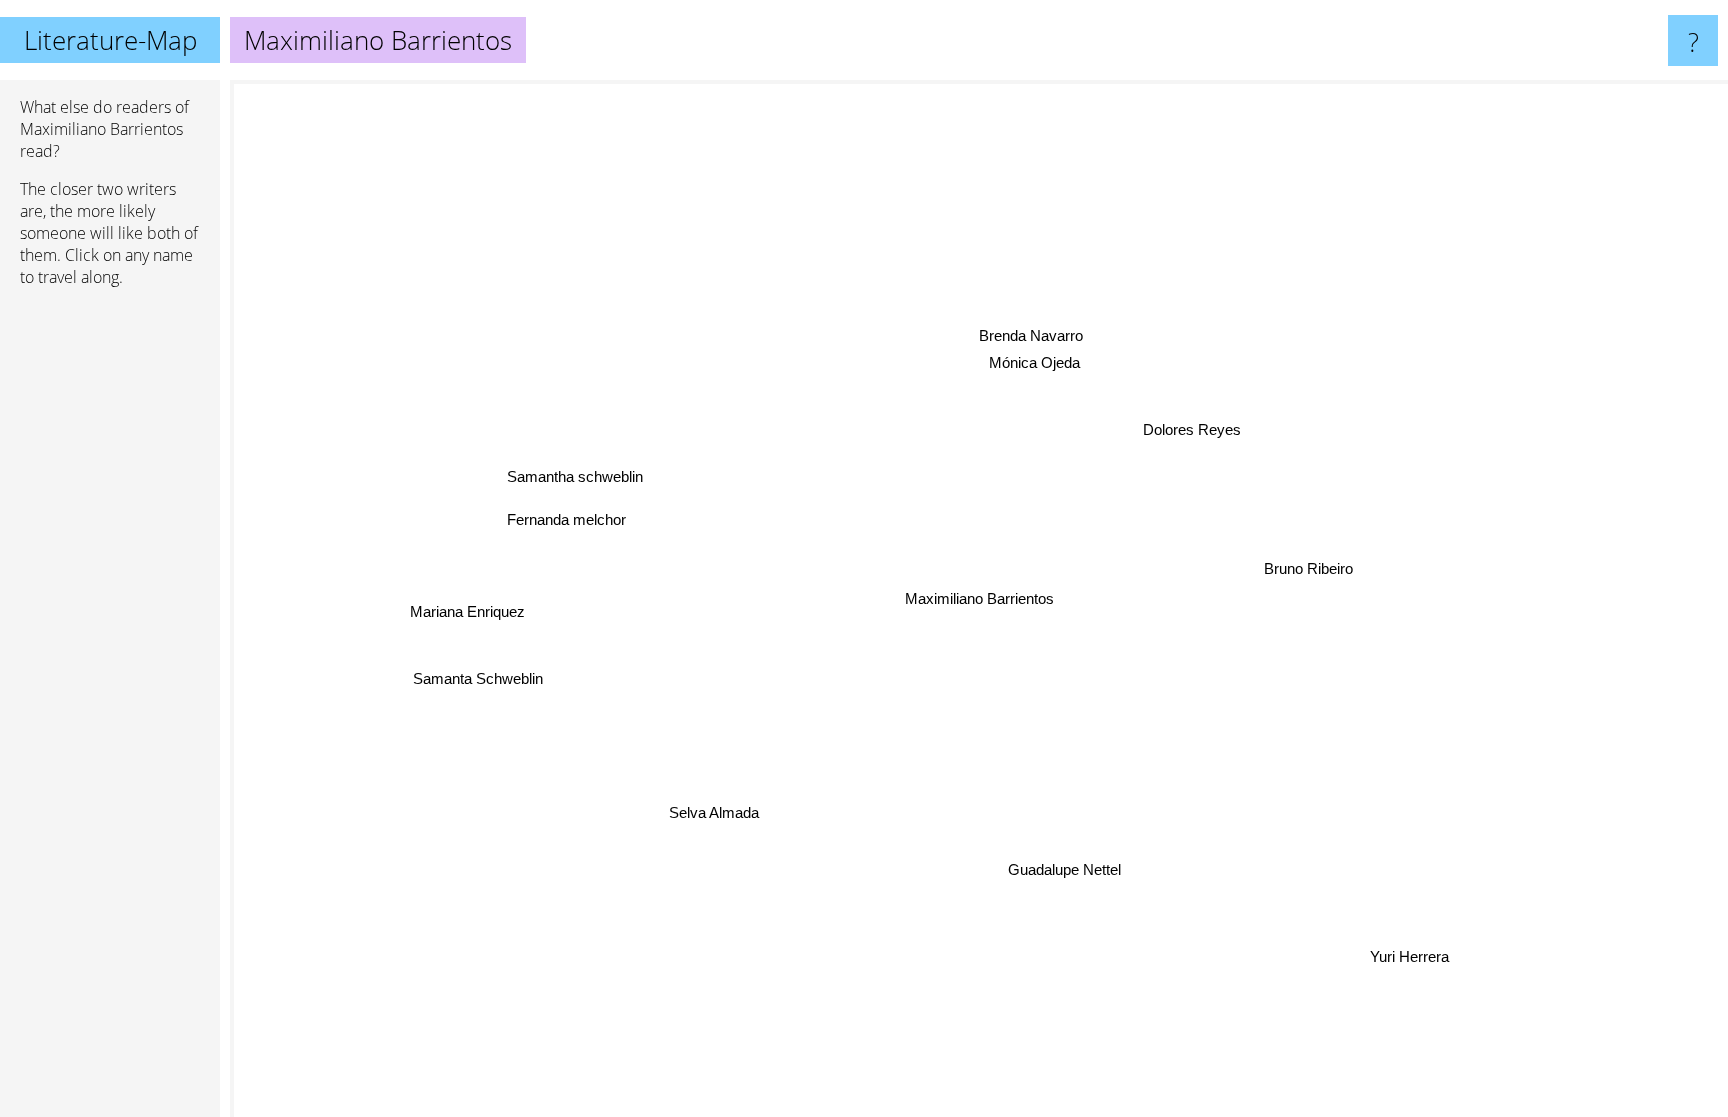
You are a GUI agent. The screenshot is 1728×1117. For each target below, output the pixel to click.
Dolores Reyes (1193, 430)
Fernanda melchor (567, 518)
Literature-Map (110, 40)
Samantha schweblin (576, 475)
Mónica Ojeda (1037, 362)
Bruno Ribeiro (1308, 568)
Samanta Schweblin (479, 678)
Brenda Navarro (1034, 335)
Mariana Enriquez (468, 610)
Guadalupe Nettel (1068, 869)
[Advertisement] (110, 609)
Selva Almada (716, 813)
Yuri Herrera (1411, 955)
